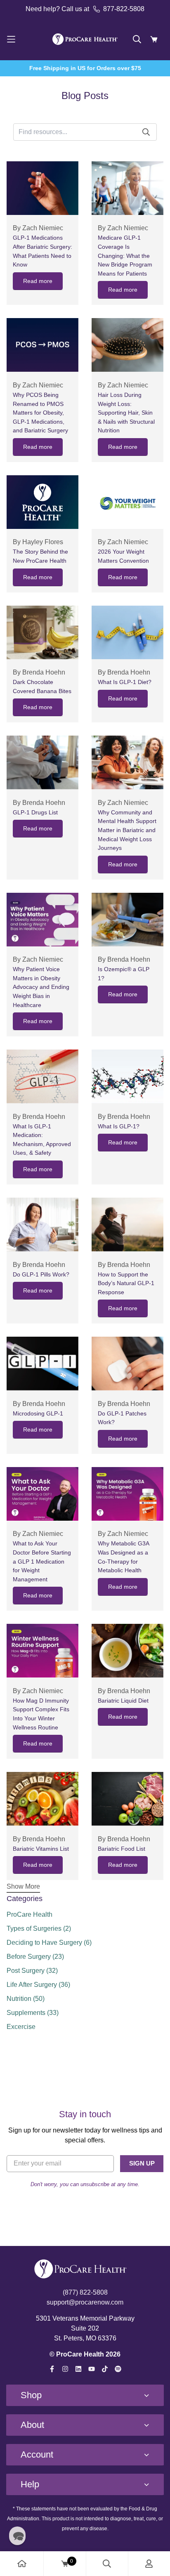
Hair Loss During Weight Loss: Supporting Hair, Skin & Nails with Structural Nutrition (126, 413)
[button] (17, 2536)
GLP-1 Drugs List (35, 812)
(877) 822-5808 (85, 2292)
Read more (38, 281)
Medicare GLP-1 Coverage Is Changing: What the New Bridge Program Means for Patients (125, 255)
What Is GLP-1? (119, 1126)
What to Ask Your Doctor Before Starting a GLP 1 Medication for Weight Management (42, 1561)
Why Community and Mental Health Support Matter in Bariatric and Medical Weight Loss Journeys (127, 830)
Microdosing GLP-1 (38, 1413)
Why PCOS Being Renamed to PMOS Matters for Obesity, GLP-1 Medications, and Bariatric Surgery (40, 413)
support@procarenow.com (85, 2302)
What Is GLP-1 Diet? (125, 682)
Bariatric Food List (122, 1849)
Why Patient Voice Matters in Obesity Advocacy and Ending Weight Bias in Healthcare (41, 987)
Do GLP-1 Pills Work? (41, 1274)
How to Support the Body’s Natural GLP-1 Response (126, 1283)
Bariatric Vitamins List (41, 1849)
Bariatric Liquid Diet (123, 1701)
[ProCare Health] (85, 39)
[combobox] (61, 132)
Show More (23, 1886)
